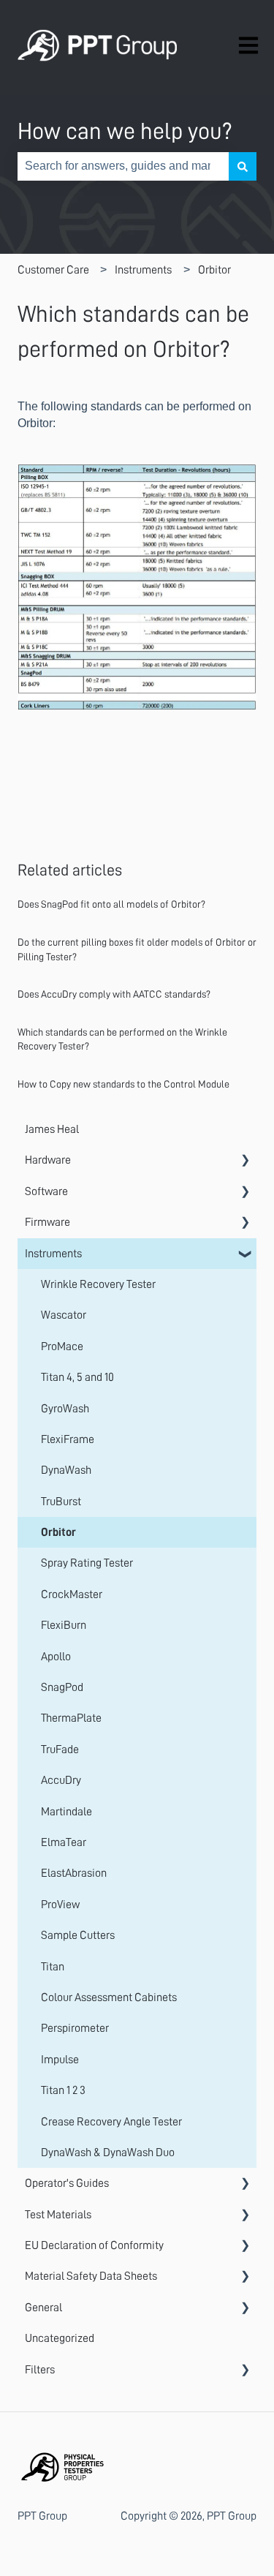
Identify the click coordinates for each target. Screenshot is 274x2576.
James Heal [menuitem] (52, 1129)
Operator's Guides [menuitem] (67, 2183)
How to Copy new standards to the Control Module (123, 1084)
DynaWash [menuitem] (66, 1470)
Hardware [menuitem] (48, 1160)
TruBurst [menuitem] (61, 1502)
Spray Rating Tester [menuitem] (87, 1563)
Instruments (143, 270)
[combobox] (123, 166)
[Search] (243, 166)
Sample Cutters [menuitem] (78, 1935)
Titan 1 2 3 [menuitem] (63, 2090)
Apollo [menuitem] (56, 1657)
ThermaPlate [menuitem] (71, 1718)
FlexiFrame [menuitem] (68, 1439)
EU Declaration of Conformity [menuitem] (94, 2245)
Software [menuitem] (46, 1191)
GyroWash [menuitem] (65, 1409)
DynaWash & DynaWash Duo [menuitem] (108, 2153)
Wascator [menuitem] (64, 1315)
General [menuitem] (43, 2308)
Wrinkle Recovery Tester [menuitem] (98, 1284)
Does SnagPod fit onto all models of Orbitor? (111, 904)
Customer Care (53, 270)
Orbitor (214, 270)
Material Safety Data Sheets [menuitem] (91, 2276)
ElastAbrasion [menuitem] (74, 1873)
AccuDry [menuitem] (61, 1780)
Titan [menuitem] (53, 1967)
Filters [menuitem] (40, 2370)
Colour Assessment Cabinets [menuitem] (109, 1997)
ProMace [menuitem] (62, 1347)
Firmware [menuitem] (47, 1222)
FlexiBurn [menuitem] (64, 1625)
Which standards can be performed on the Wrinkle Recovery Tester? (122, 1039)
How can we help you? (125, 131)
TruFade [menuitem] (60, 1750)
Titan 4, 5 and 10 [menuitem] (77, 1377)
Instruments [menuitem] (53, 1254)
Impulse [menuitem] (60, 2060)
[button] (245, 1161)
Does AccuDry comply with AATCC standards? (114, 994)
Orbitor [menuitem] (58, 1532)
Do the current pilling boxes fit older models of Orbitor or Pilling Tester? (137, 949)
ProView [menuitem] (60, 1905)
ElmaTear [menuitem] (64, 1842)
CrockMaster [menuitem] (72, 1594)
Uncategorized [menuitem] (60, 2338)
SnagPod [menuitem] (62, 1687)
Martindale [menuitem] (66, 1812)
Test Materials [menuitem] (58, 2215)
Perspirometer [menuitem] (75, 2028)
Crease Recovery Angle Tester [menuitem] (111, 2122)
